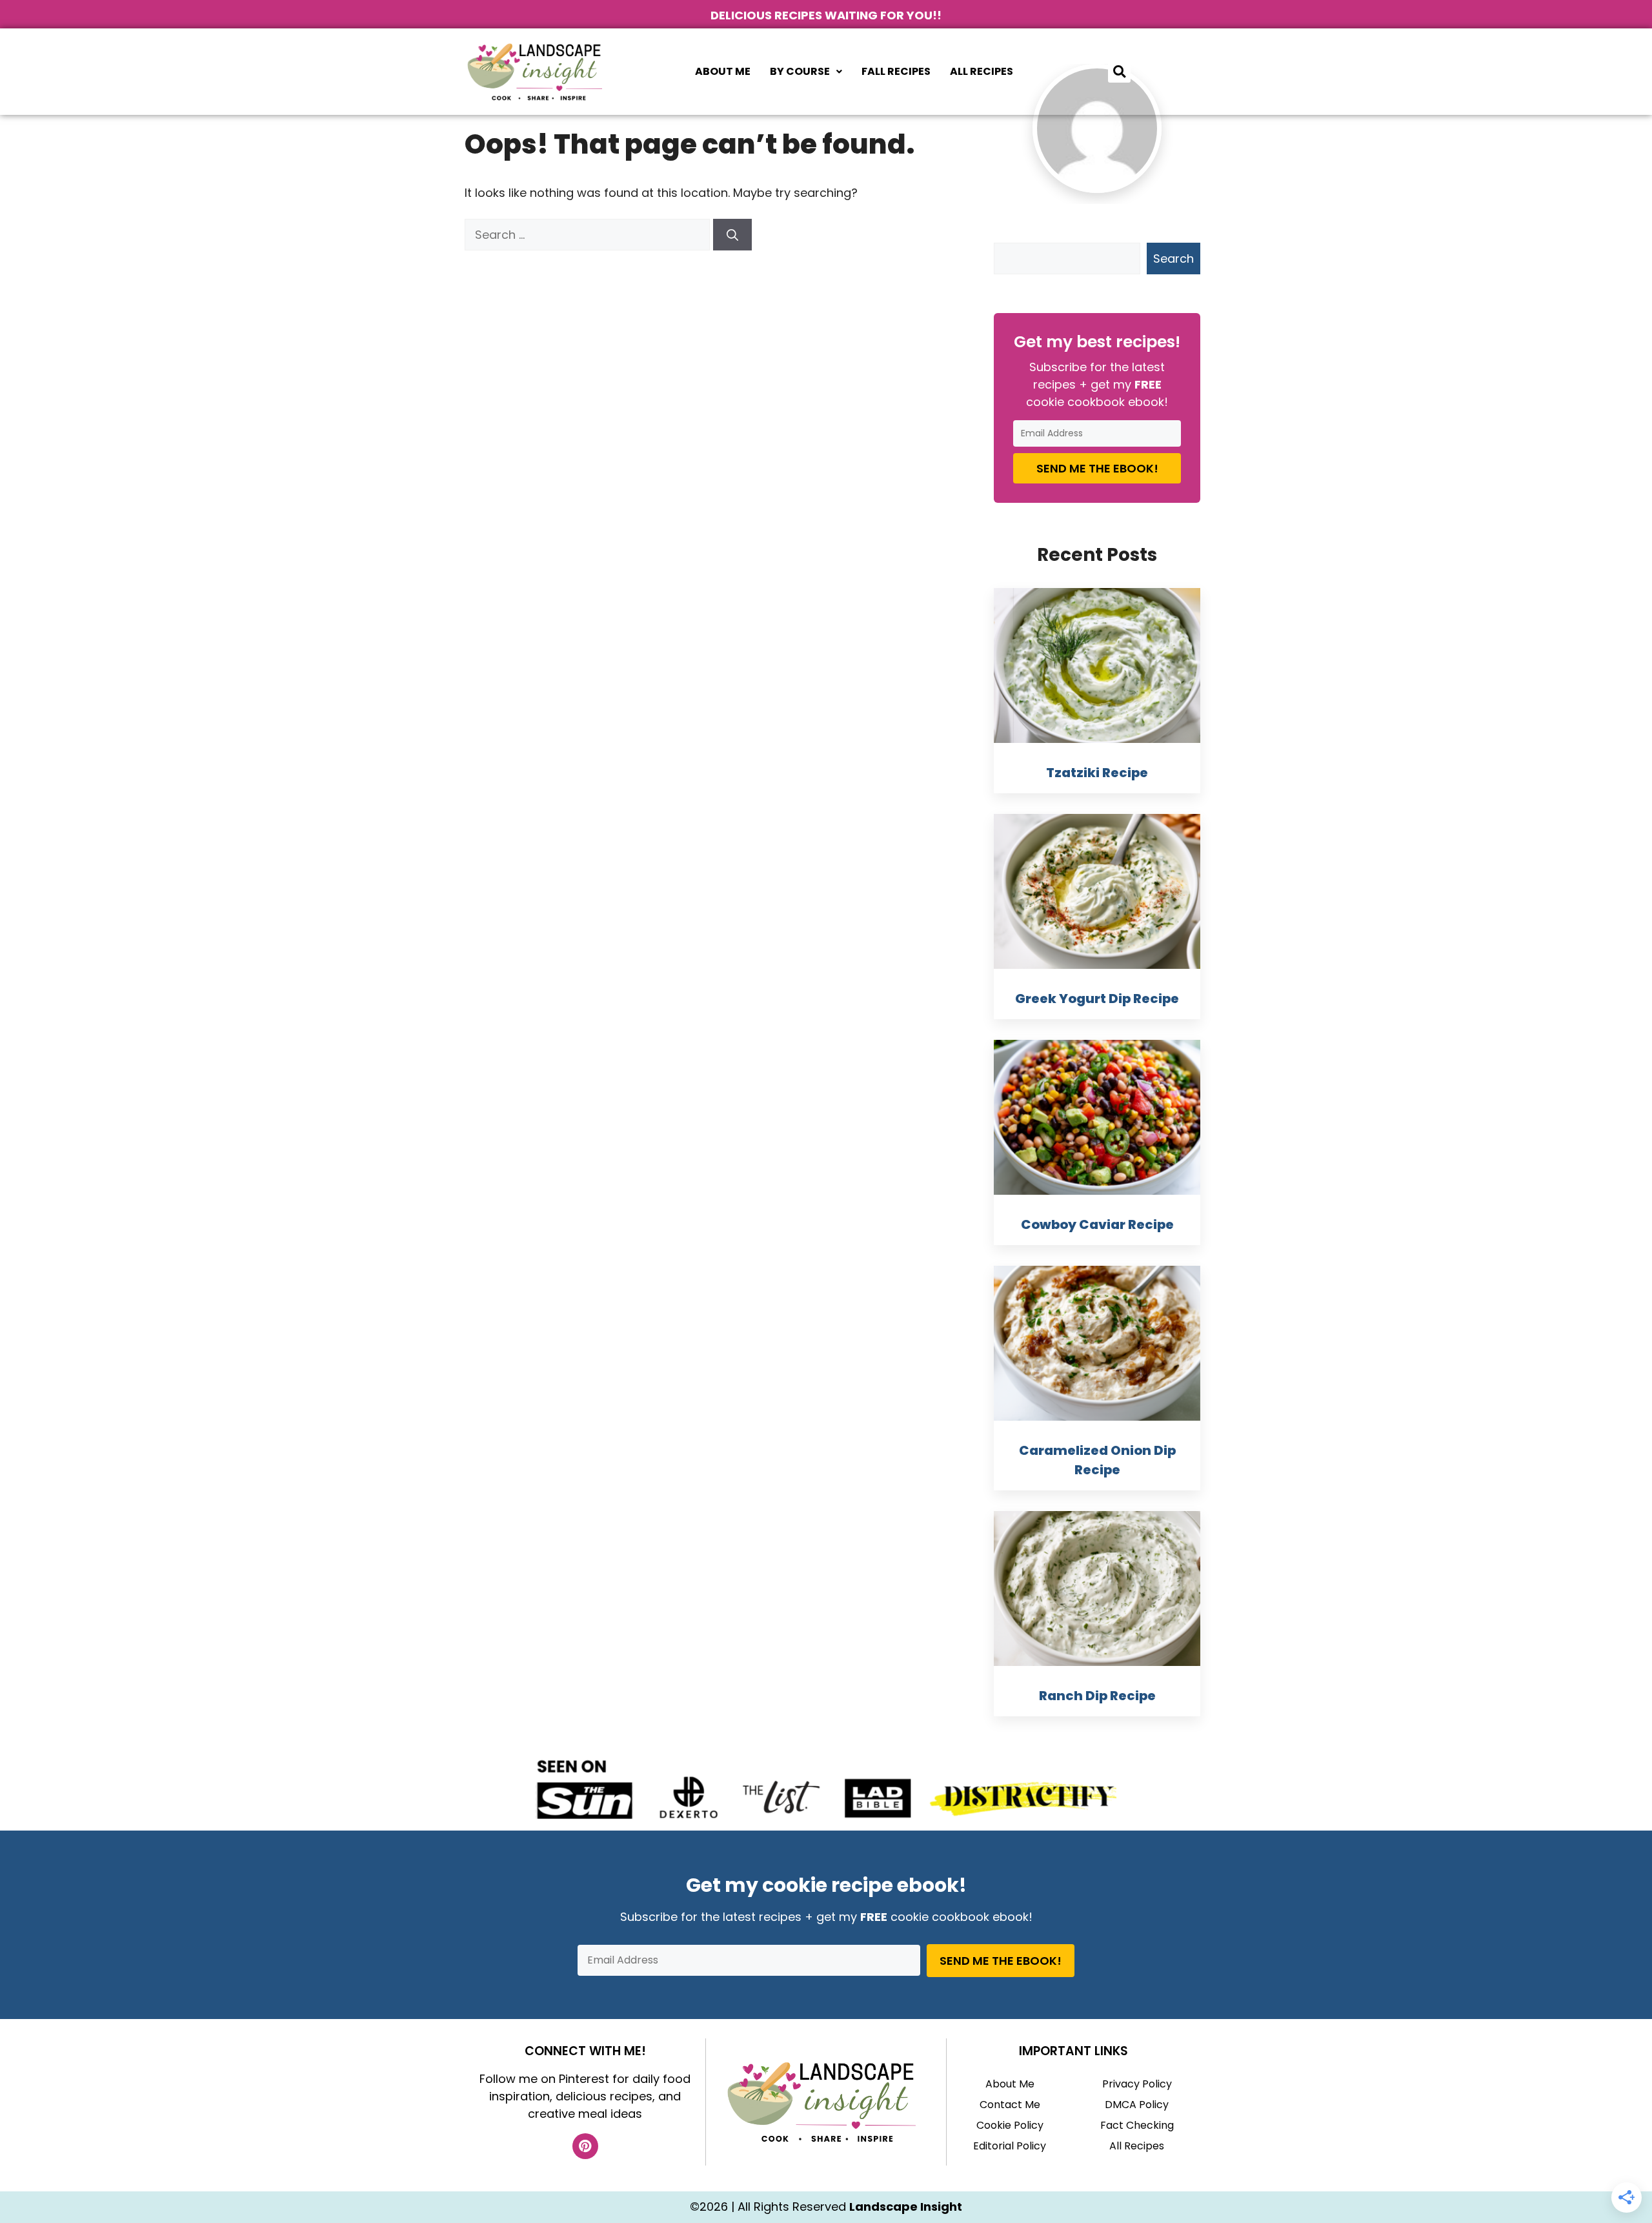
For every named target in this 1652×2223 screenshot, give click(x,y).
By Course (800, 71)
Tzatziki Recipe (1097, 773)
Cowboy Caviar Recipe (1097, 1224)
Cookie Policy (1010, 2125)
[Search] (732, 235)
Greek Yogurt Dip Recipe (1097, 999)
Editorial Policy (1010, 2146)
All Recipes (982, 71)
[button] (806, 72)
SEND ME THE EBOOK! (1097, 468)
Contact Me (1010, 2105)
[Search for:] (589, 235)
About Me (723, 71)
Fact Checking (1137, 2125)
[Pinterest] (585, 2146)
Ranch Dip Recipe (1097, 1696)
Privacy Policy (1137, 2084)
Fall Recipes (896, 71)
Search (1174, 259)
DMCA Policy (1137, 2105)
